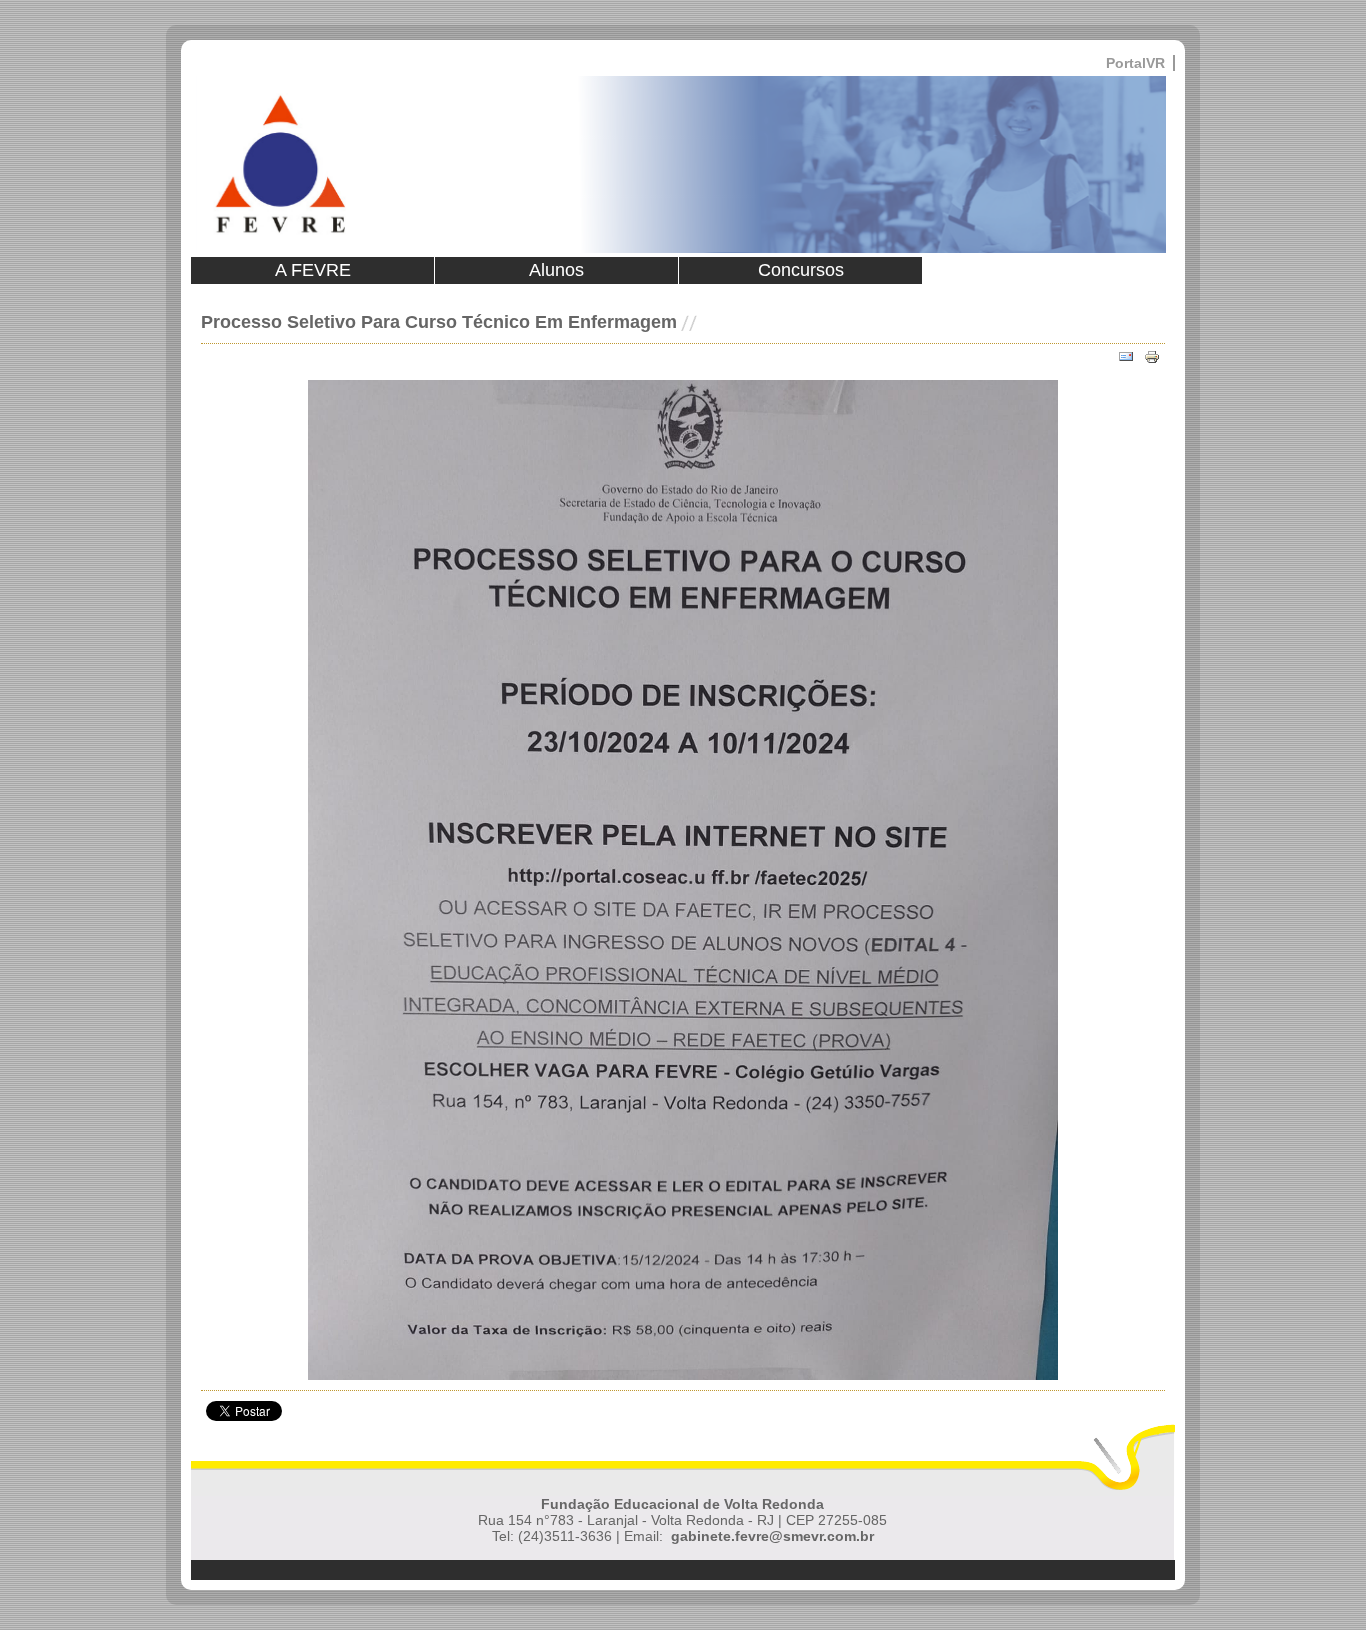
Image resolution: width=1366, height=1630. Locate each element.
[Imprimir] (1152, 357)
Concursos (801, 270)
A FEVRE (313, 270)
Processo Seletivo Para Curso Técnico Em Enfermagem (439, 322)
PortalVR (1135, 63)
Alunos (556, 270)
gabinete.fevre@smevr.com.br (772, 1536)
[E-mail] (1126, 357)
